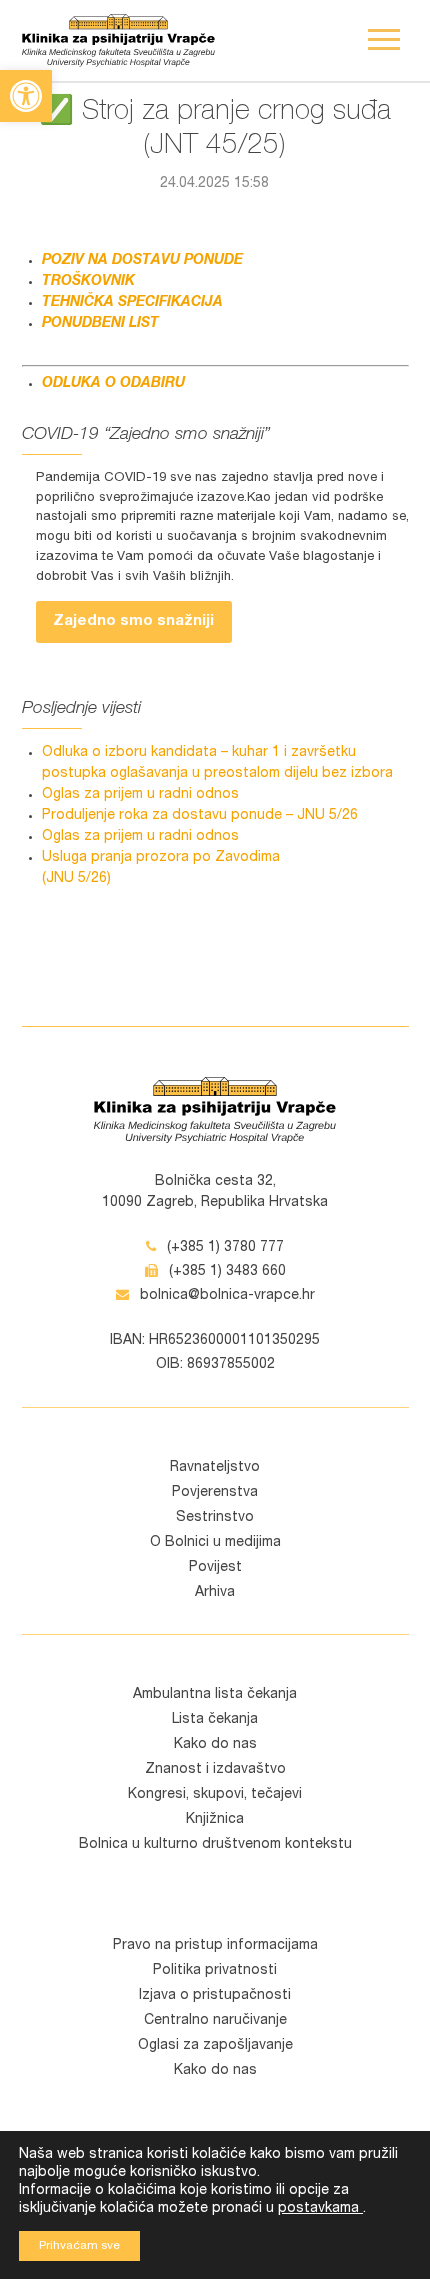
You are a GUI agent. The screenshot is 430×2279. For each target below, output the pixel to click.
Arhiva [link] (215, 1593)
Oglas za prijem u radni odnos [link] (140, 795)
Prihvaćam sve (79, 2246)
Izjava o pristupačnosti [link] (215, 1996)
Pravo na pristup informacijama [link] (215, 1946)
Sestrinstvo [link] (215, 1518)
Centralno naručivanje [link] (215, 2021)
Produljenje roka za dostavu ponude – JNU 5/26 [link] (200, 816)
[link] (26, 96)
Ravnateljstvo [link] (215, 1468)
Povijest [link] (215, 1568)
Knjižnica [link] (215, 1820)
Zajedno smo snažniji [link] (133, 621)
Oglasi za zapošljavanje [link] (215, 2046)
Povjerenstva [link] (215, 1493)
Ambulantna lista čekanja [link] (215, 1695)
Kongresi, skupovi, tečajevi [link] (215, 1795)
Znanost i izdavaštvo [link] (215, 1770)
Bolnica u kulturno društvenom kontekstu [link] (215, 1845)
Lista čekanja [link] (215, 1720)
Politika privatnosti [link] (215, 1971)
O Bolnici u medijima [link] (215, 1543)
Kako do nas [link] (215, 1745)
